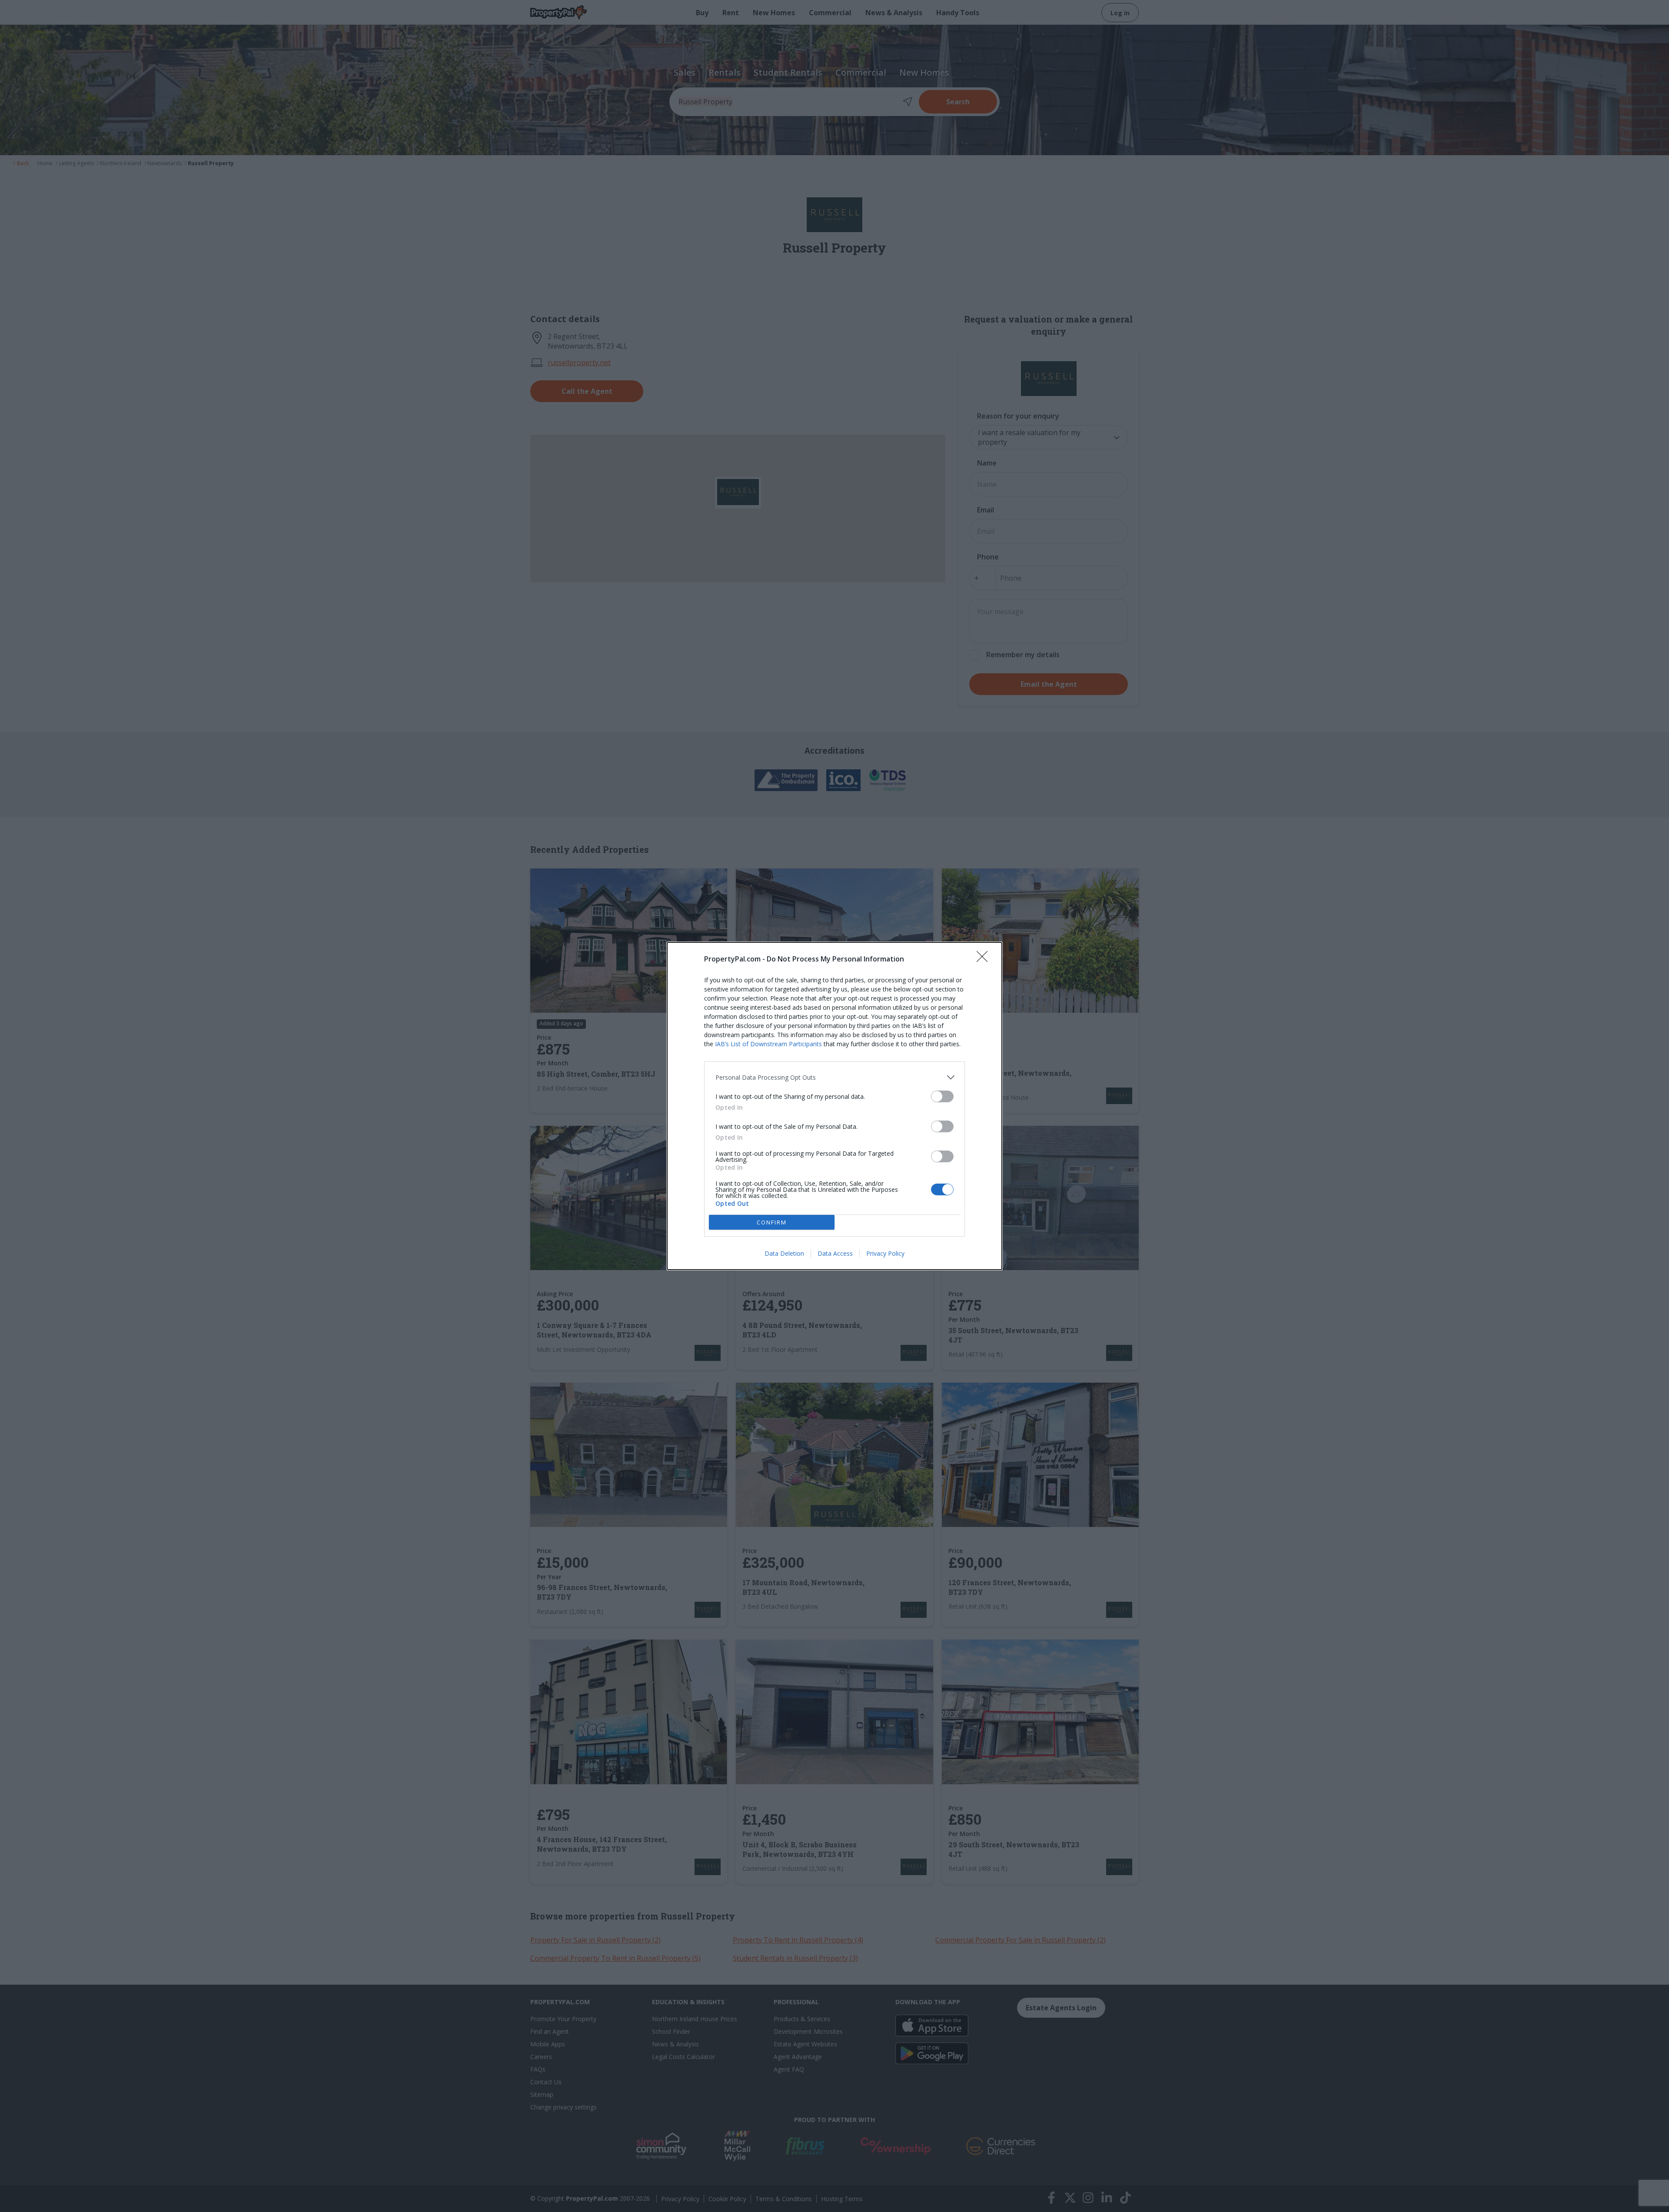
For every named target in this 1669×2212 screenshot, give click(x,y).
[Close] (985, 959)
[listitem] (834, 1077)
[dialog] (834, 1106)
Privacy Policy (885, 1253)
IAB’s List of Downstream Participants (768, 1044)
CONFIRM (772, 1222)
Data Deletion (784, 1253)
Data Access (835, 1253)
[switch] (942, 1096)
